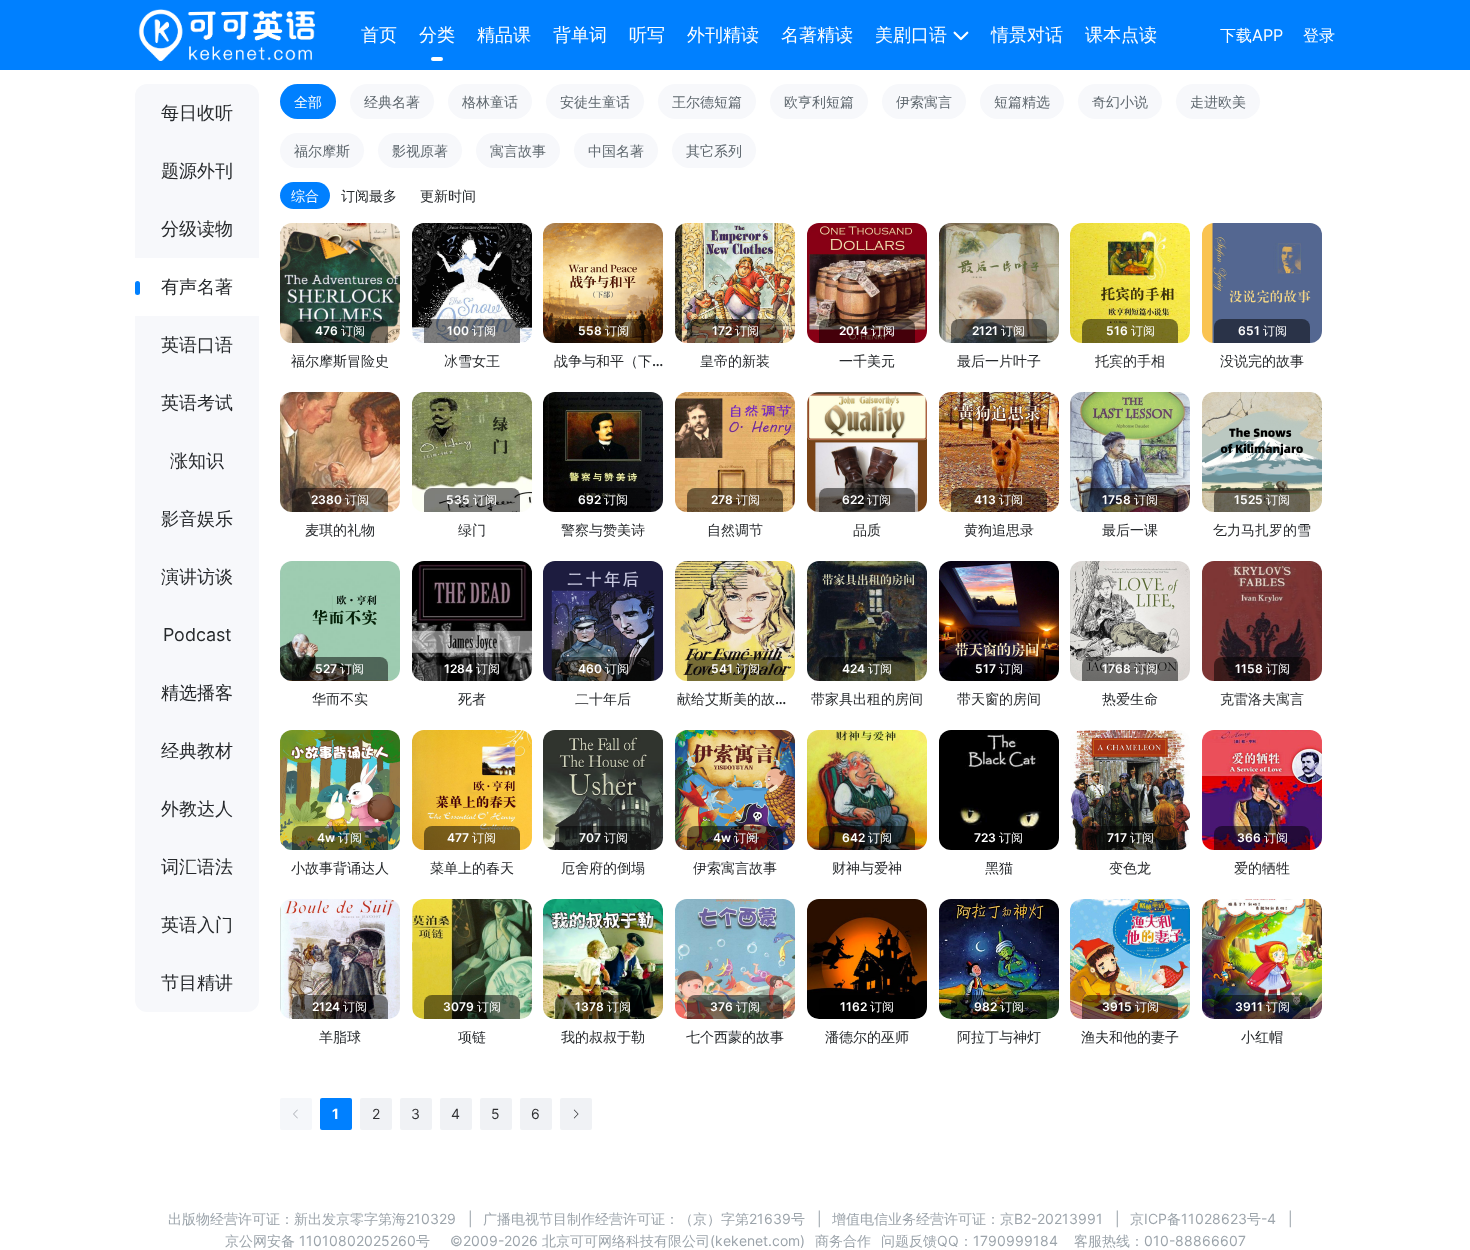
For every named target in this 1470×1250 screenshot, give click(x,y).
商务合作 (843, 1240)
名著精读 (817, 34)
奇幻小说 (1120, 101)
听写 (647, 34)
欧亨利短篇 (819, 101)
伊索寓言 (924, 101)
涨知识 (197, 460)
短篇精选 (1022, 101)
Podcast (197, 634)
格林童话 (490, 101)
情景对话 (1027, 34)
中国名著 (616, 150)
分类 (437, 34)
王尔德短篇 (707, 101)
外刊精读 (723, 34)
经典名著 (392, 101)
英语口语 (197, 344)
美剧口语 (911, 34)
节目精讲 (197, 982)
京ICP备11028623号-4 (1203, 1218)
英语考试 (197, 402)
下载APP (1251, 35)
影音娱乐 (197, 518)
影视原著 (420, 150)
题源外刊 (197, 170)
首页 (379, 34)
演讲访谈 (197, 576)
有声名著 (197, 286)
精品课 (504, 34)
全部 (308, 101)
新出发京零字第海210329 (375, 1218)
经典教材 (197, 750)
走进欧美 (1218, 101)
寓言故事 (518, 150)
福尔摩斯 (322, 150)
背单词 (580, 34)
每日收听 (197, 112)
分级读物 (197, 228)
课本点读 (1121, 34)
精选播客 (197, 692)
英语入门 (197, 924)
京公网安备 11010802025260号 (327, 1240)
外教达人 (197, 808)
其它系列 (714, 150)
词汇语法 (197, 866)
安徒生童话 (595, 101)
